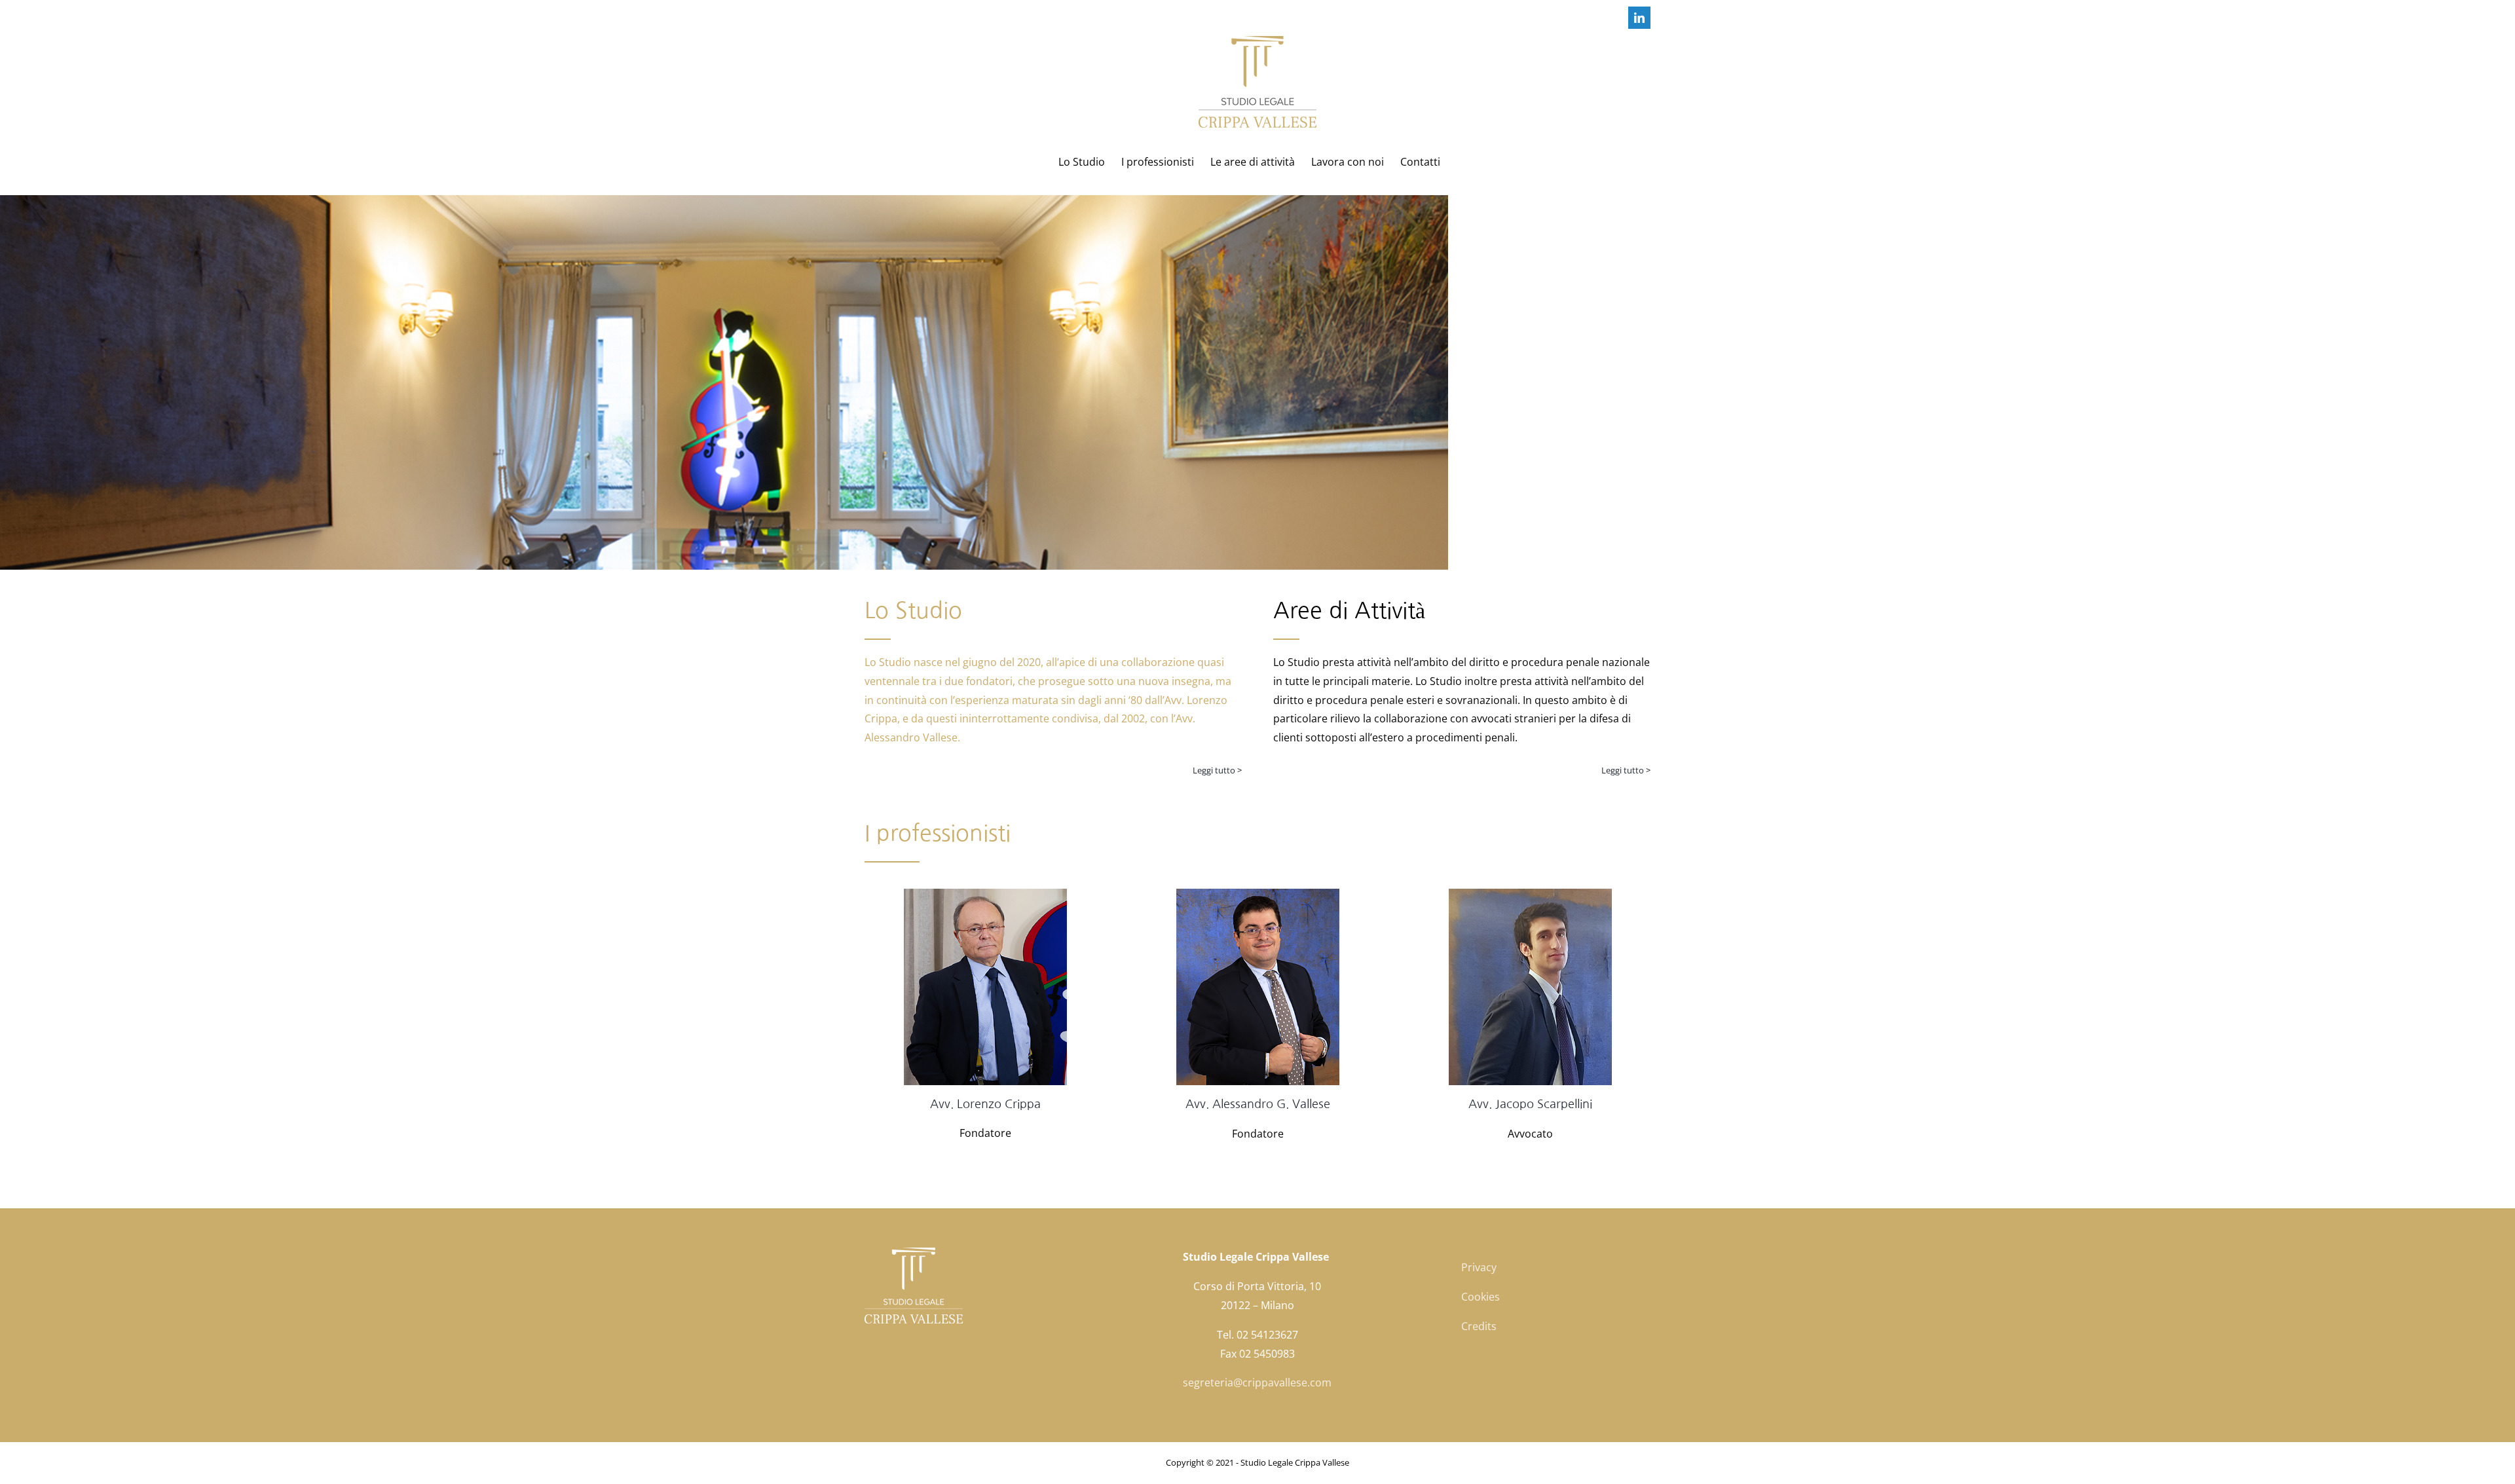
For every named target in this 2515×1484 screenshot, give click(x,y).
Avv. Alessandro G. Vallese (1258, 1104)
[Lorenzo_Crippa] (985, 894)
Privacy (1479, 1267)
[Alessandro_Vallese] (1258, 894)
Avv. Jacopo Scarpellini (1530, 1104)
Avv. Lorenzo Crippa (985, 1104)
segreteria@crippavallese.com (1257, 1382)
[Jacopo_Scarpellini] (1530, 894)
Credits (1479, 1326)
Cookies (1481, 1297)
